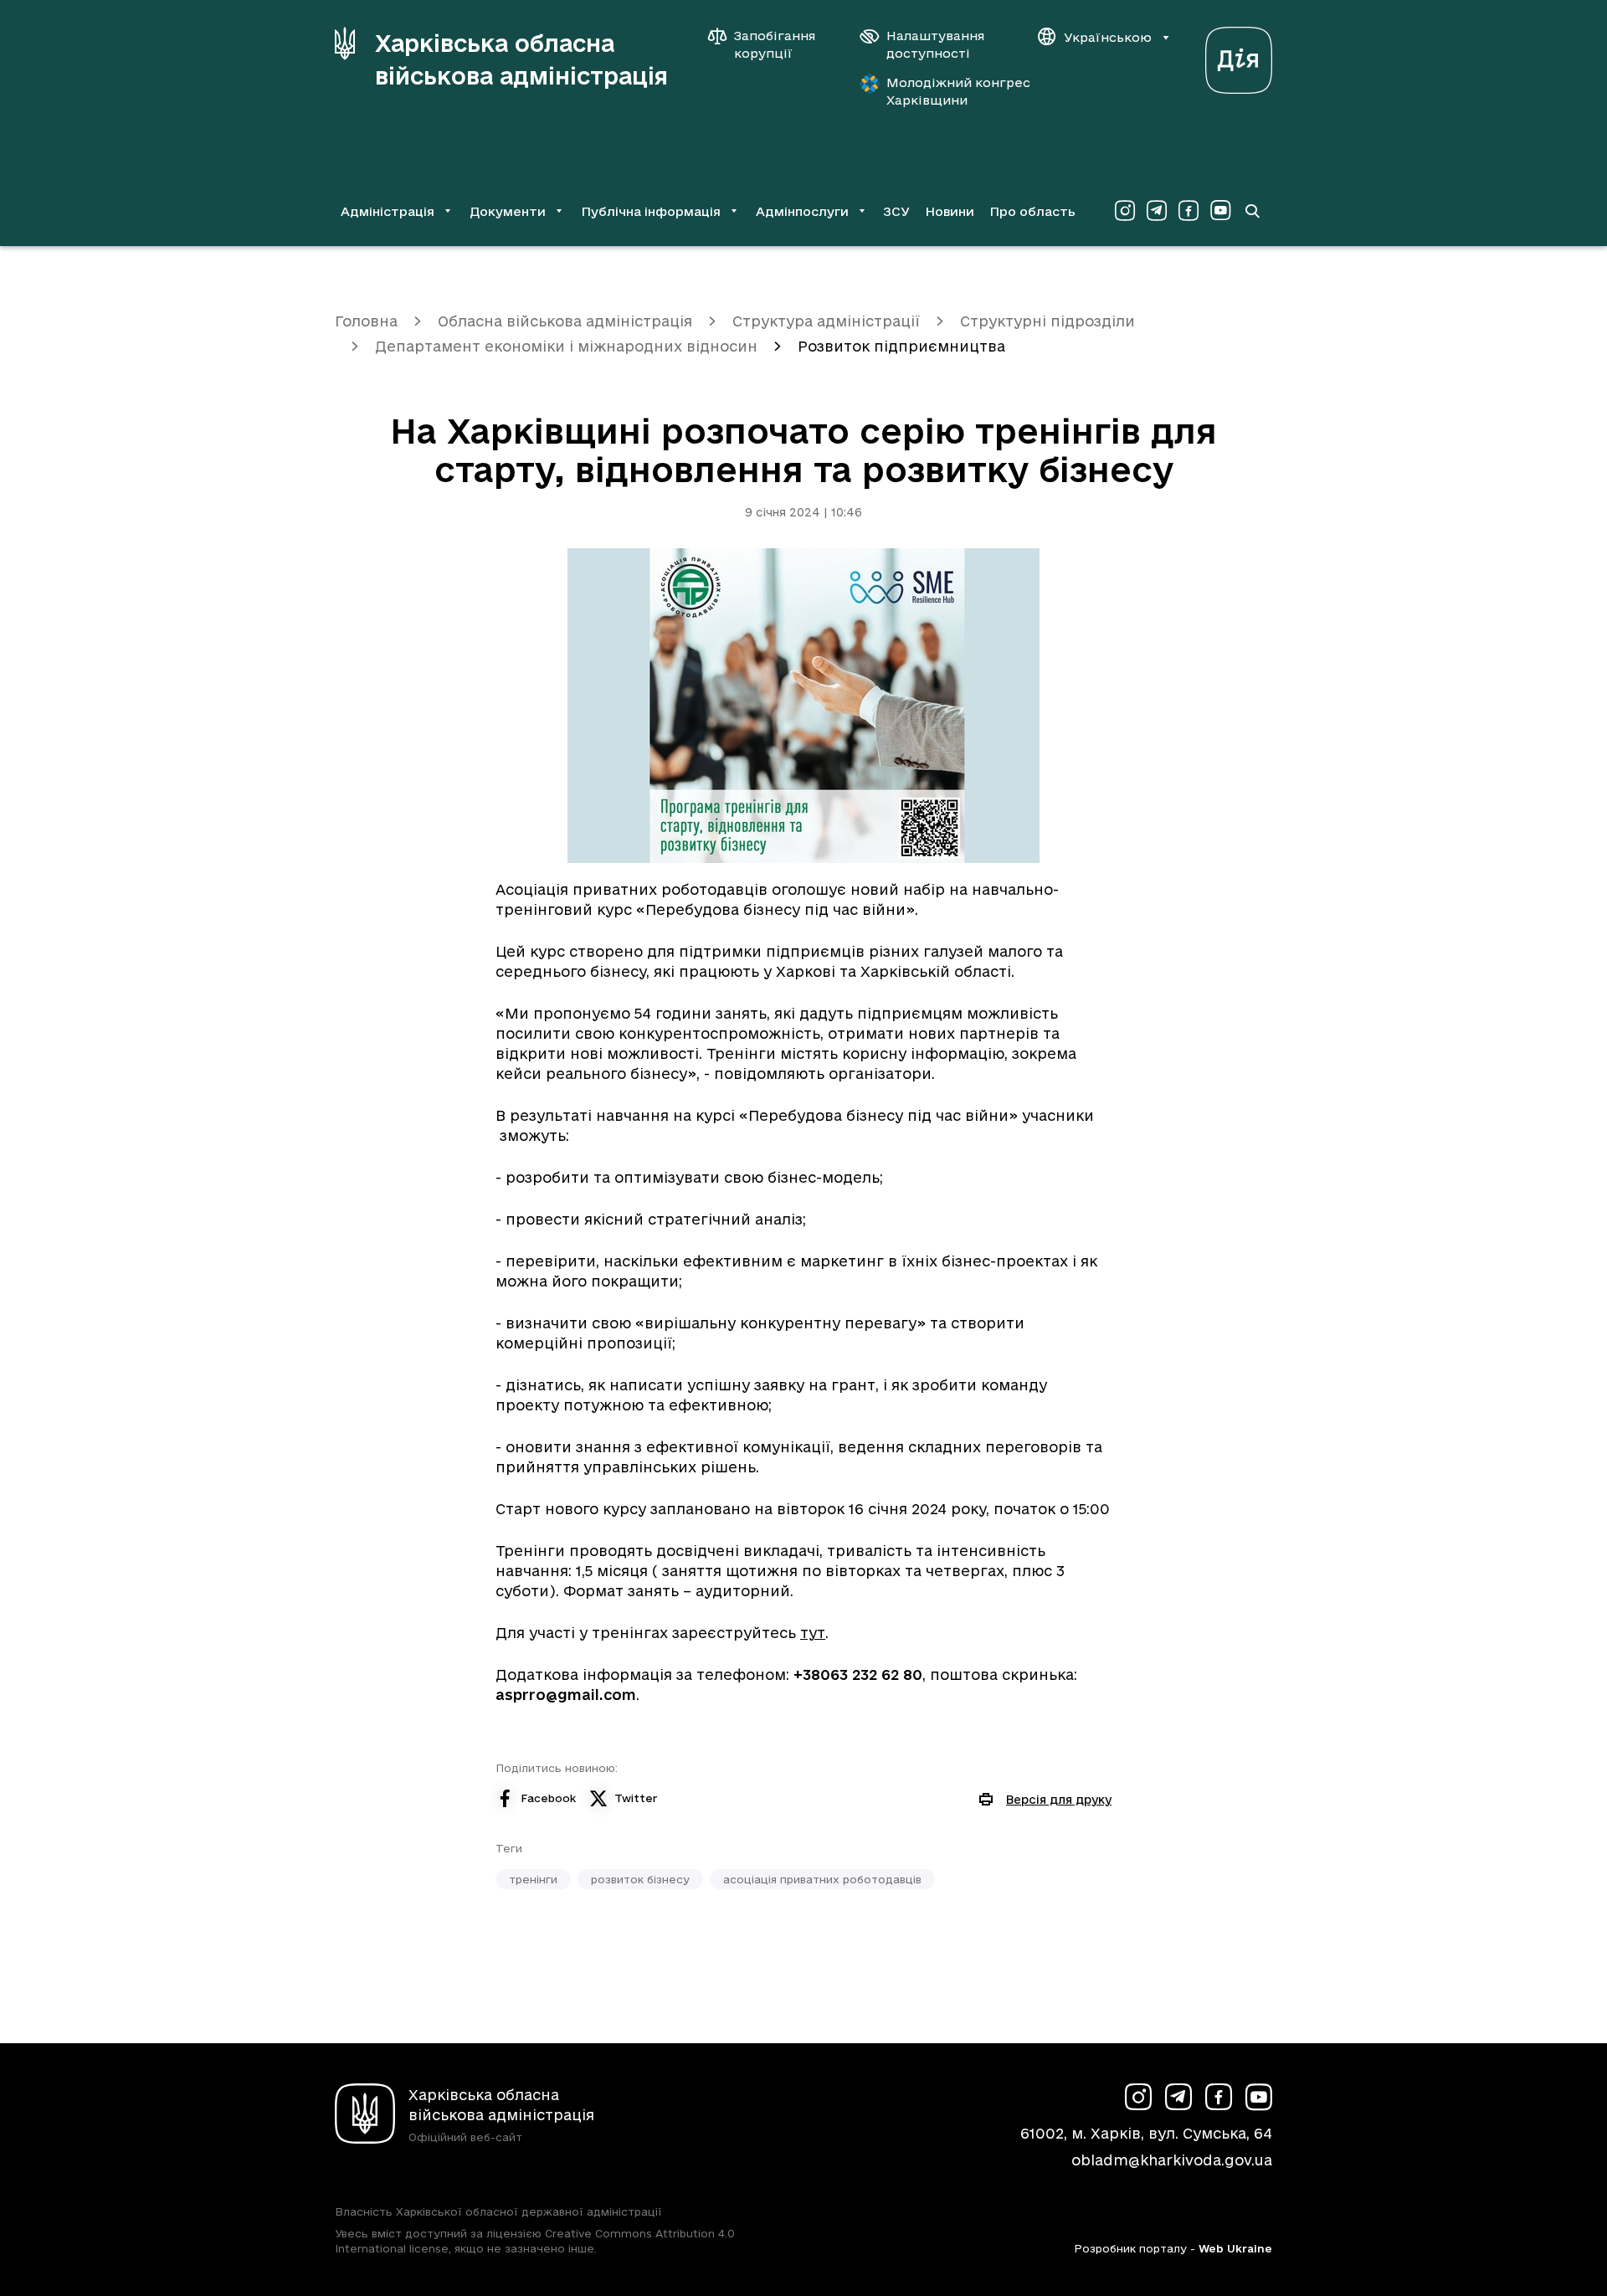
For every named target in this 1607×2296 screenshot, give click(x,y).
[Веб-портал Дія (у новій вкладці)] (1239, 56)
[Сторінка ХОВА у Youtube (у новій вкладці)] (1220, 211)
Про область (1032, 211)
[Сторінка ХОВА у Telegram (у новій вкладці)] (1157, 211)
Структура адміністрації (826, 321)
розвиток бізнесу (640, 1879)
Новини (950, 211)
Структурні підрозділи (1047, 321)
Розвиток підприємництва (901, 346)
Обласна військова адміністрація (565, 321)
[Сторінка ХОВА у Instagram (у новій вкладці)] (1125, 211)
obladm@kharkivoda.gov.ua (1172, 2160)
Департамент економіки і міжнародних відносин (566, 346)
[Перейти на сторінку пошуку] (1252, 211)
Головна (366, 321)
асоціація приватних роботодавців (822, 1879)
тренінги (533, 1879)
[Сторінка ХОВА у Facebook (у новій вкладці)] (1189, 211)
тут (813, 1633)
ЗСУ (896, 211)
